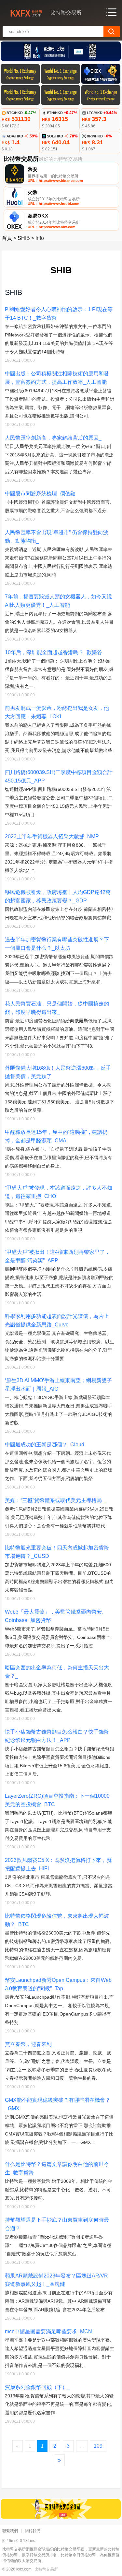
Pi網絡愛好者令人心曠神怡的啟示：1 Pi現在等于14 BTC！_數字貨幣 (59, 314)
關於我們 (33, 2531)
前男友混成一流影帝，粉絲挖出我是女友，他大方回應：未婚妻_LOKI (57, 712)
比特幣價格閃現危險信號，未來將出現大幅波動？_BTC (57, 1920)
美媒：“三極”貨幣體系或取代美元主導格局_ (55, 1500)
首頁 (7, 238)
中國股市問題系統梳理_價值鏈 (40, 494)
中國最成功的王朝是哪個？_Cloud (45, 1445)
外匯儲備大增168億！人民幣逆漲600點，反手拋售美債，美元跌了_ (58, 1072)
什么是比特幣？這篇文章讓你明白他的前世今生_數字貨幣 (57, 2168)
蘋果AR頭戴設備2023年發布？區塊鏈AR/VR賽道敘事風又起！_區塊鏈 (56, 2280)
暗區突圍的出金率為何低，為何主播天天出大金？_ (57, 1672)
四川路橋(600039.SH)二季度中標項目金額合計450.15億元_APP (59, 776)
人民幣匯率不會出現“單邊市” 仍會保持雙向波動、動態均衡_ (57, 537)
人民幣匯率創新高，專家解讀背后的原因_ (53, 438)
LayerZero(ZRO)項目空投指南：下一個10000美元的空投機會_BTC (57, 1800)
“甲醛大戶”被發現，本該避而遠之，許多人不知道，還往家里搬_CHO (59, 1192)
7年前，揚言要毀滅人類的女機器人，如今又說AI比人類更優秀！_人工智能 (58, 601)
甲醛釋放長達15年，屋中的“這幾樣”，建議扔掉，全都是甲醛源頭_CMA (56, 1136)
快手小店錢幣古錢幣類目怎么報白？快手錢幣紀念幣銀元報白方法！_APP (57, 1736)
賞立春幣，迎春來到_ (30, 2044)
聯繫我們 (10, 2531)
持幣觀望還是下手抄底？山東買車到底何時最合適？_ (57, 2224)
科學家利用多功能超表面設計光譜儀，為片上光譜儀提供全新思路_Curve (57, 1320)
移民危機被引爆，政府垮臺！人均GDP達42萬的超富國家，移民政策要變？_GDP (58, 896)
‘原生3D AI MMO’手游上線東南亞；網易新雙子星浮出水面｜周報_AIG (58, 1385)
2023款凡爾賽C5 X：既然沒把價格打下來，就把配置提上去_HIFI (58, 1864)
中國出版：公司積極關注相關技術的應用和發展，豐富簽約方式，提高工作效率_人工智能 (57, 378)
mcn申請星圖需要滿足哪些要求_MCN (48, 2331)
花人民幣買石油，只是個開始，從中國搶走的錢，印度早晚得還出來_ (57, 1008)
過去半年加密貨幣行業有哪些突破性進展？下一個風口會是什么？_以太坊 (57, 944)
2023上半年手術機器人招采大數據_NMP (52, 836)
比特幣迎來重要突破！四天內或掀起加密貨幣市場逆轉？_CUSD (57, 1552)
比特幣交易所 (46, 2569)
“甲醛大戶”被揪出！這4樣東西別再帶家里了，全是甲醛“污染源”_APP (57, 1256)
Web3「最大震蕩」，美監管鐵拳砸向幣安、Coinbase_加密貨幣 (56, 1616)
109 (98, 2446)
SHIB (24, 238)
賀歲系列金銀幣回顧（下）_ (38, 2387)
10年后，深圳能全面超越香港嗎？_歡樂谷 (54, 652)
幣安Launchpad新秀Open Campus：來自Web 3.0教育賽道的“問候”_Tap (58, 1984)
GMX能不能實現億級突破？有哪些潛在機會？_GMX (58, 2104)
